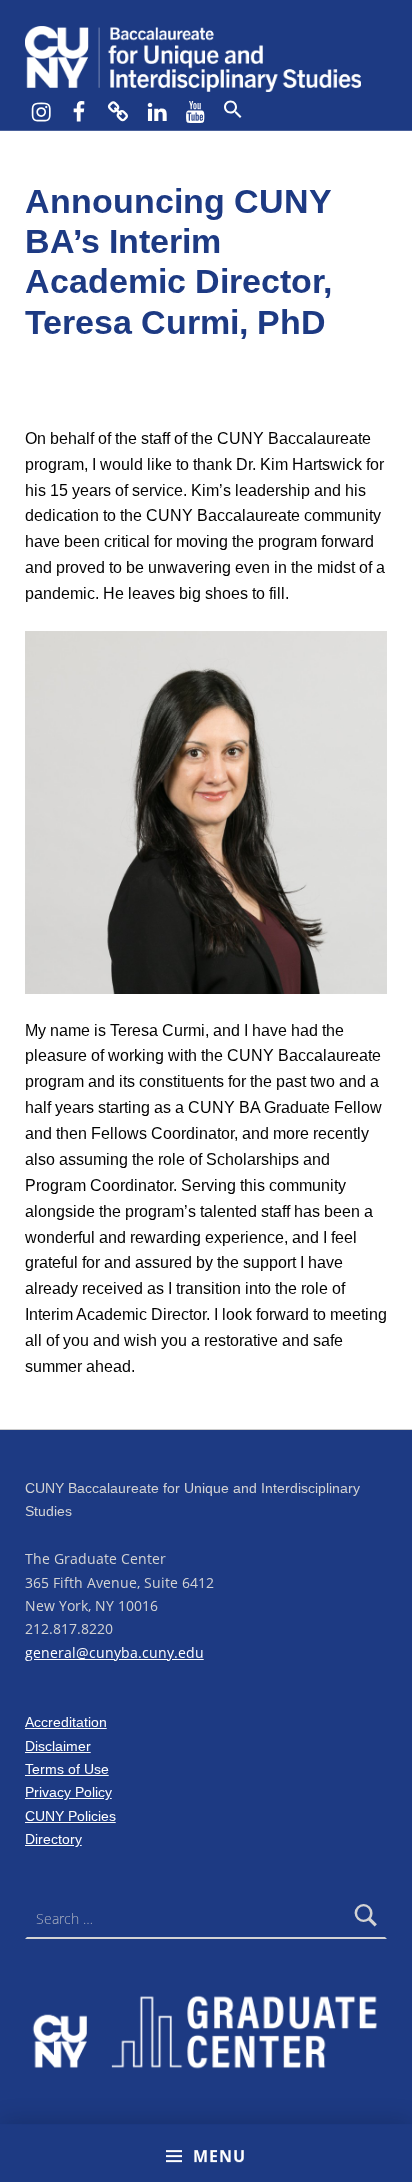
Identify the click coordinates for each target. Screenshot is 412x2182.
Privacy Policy (68, 1792)
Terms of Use (67, 1769)
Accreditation (66, 1722)
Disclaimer (58, 1746)
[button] (232, 110)
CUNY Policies (70, 1816)
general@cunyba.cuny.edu (114, 1652)
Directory (53, 1839)
